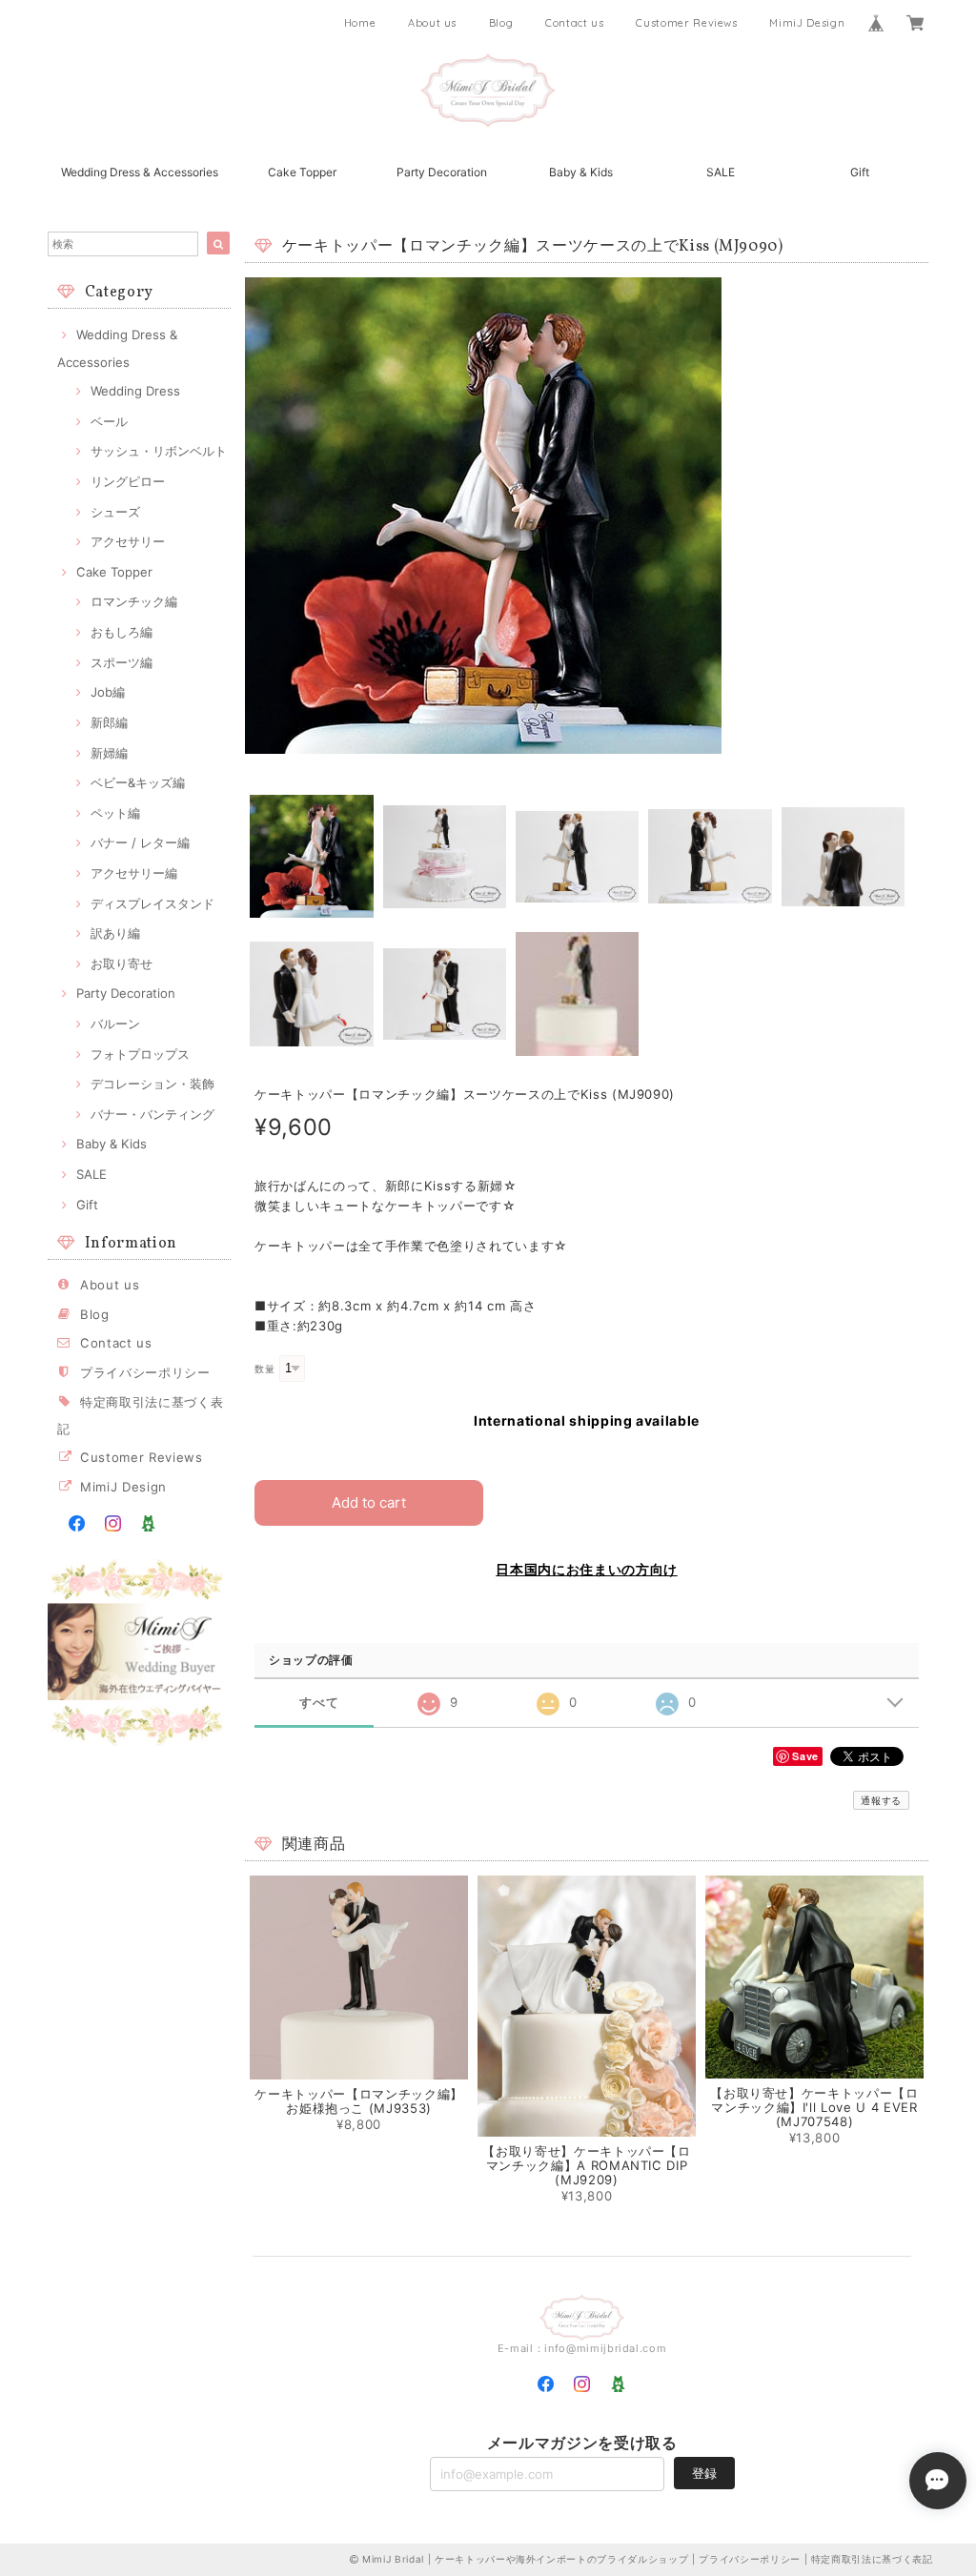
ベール (109, 421)
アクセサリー (128, 541)
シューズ (115, 512)
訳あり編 (115, 933)
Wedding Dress (135, 391)
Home (360, 23)
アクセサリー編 (134, 873)
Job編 (108, 692)
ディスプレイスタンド (152, 903)
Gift (860, 172)
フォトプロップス (140, 1054)
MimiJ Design (807, 23)
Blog (501, 23)
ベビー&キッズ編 (138, 782)
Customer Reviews (687, 23)
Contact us (575, 23)
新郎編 (109, 722)
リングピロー (128, 481)
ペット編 (115, 813)
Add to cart (369, 1502)
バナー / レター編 (140, 842)
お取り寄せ (122, 963)
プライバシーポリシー (145, 1372)
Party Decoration (442, 172)
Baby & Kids (581, 172)
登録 (704, 2473)
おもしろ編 (122, 632)
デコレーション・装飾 (152, 1084)
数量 (264, 1369)
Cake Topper (302, 172)
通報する (881, 1800)
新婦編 (109, 753)
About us (432, 23)
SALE (721, 172)
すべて (319, 1703)
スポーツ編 (122, 662)
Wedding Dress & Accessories (140, 172)
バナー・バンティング (152, 1114)
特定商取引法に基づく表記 (872, 2559)
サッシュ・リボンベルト (159, 451)
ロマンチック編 (134, 601)
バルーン (115, 1024)
